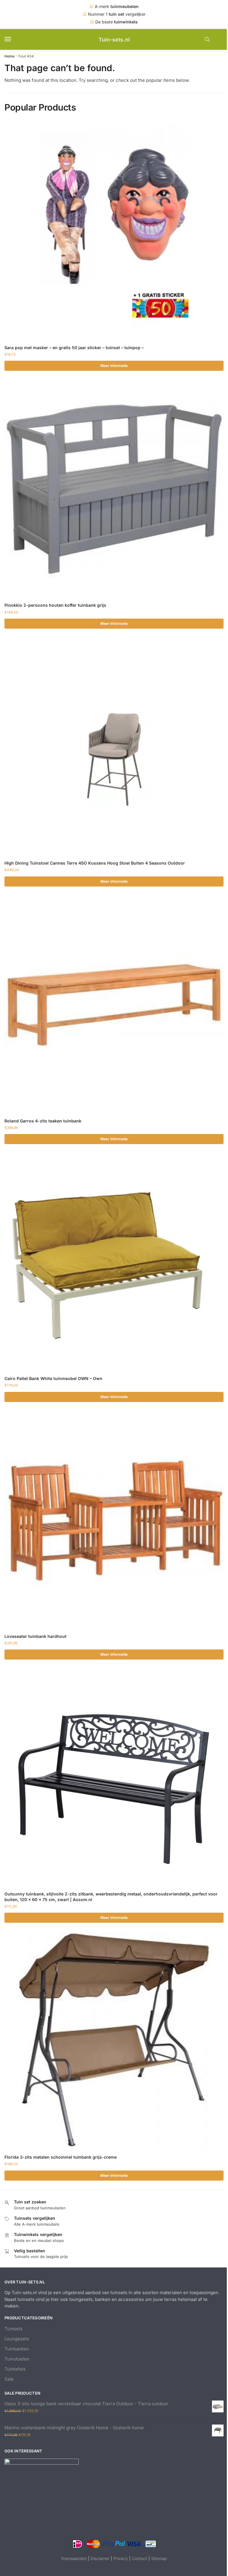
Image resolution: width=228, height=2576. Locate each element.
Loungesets (17, 2339)
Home (9, 56)
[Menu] (13, 39)
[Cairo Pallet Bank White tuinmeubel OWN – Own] (114, 1262)
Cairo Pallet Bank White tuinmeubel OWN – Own (53, 1378)
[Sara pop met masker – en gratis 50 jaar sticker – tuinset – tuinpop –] (114, 231)
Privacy (121, 2558)
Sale (9, 2379)
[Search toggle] (207, 39)
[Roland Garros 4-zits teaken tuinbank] (114, 1005)
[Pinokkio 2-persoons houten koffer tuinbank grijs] (114, 489)
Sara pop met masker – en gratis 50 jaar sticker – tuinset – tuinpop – (74, 348)
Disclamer (100, 2558)
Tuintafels (15, 2369)
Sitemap (159, 2558)
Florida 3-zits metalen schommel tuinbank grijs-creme (61, 2157)
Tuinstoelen (17, 2359)
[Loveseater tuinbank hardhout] (114, 1520)
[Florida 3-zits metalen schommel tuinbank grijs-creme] (114, 2041)
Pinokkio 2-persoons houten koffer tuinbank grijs (55, 605)
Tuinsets (14, 2329)
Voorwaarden (74, 2558)
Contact (140, 2558)
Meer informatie (114, 366)
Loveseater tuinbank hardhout (35, 1636)
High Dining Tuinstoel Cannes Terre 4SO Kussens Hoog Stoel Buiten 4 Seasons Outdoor (95, 863)
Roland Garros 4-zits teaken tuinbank (43, 1121)
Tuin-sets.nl (114, 40)
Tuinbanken (17, 2349)
